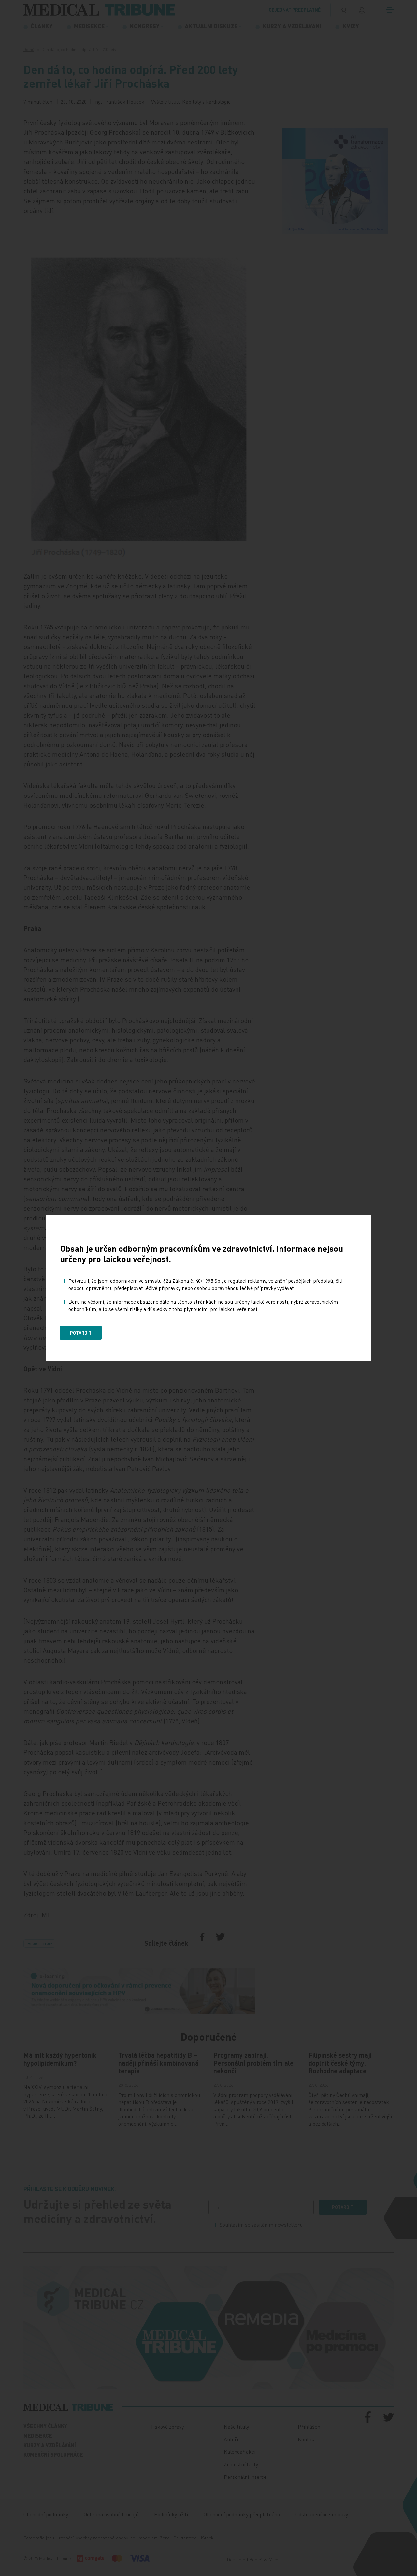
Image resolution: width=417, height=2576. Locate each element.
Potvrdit (81, 1333)
